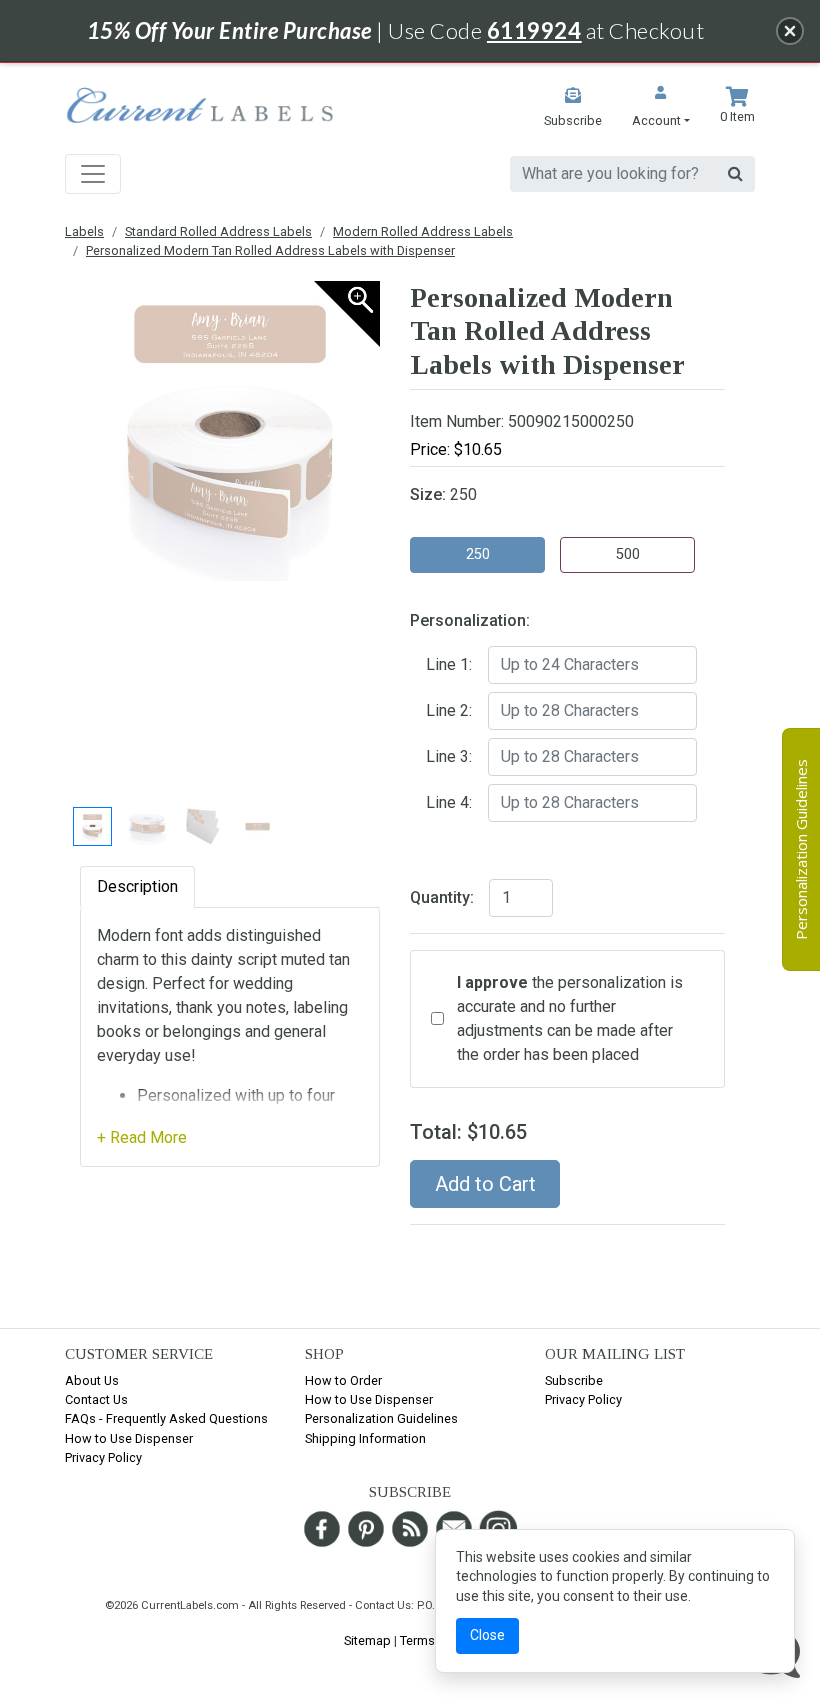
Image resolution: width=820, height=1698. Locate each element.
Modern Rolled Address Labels (423, 231)
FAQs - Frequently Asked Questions (166, 1418)
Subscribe (574, 1380)
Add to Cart (485, 1184)
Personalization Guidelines (381, 1418)
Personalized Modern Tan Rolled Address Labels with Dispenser (270, 250)
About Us (92, 1380)
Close (487, 1635)
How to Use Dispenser (129, 1438)
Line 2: (449, 710)
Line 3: (449, 756)
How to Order (343, 1380)
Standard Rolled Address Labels (218, 231)
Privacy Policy (103, 1457)
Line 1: (449, 664)
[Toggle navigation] (93, 174)
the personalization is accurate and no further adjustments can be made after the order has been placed (570, 1018)
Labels (84, 231)
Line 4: (449, 802)
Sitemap (367, 1640)
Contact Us (96, 1399)
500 (628, 554)
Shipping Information (365, 1438)
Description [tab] (137, 886)
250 (478, 554)
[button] (661, 108)
